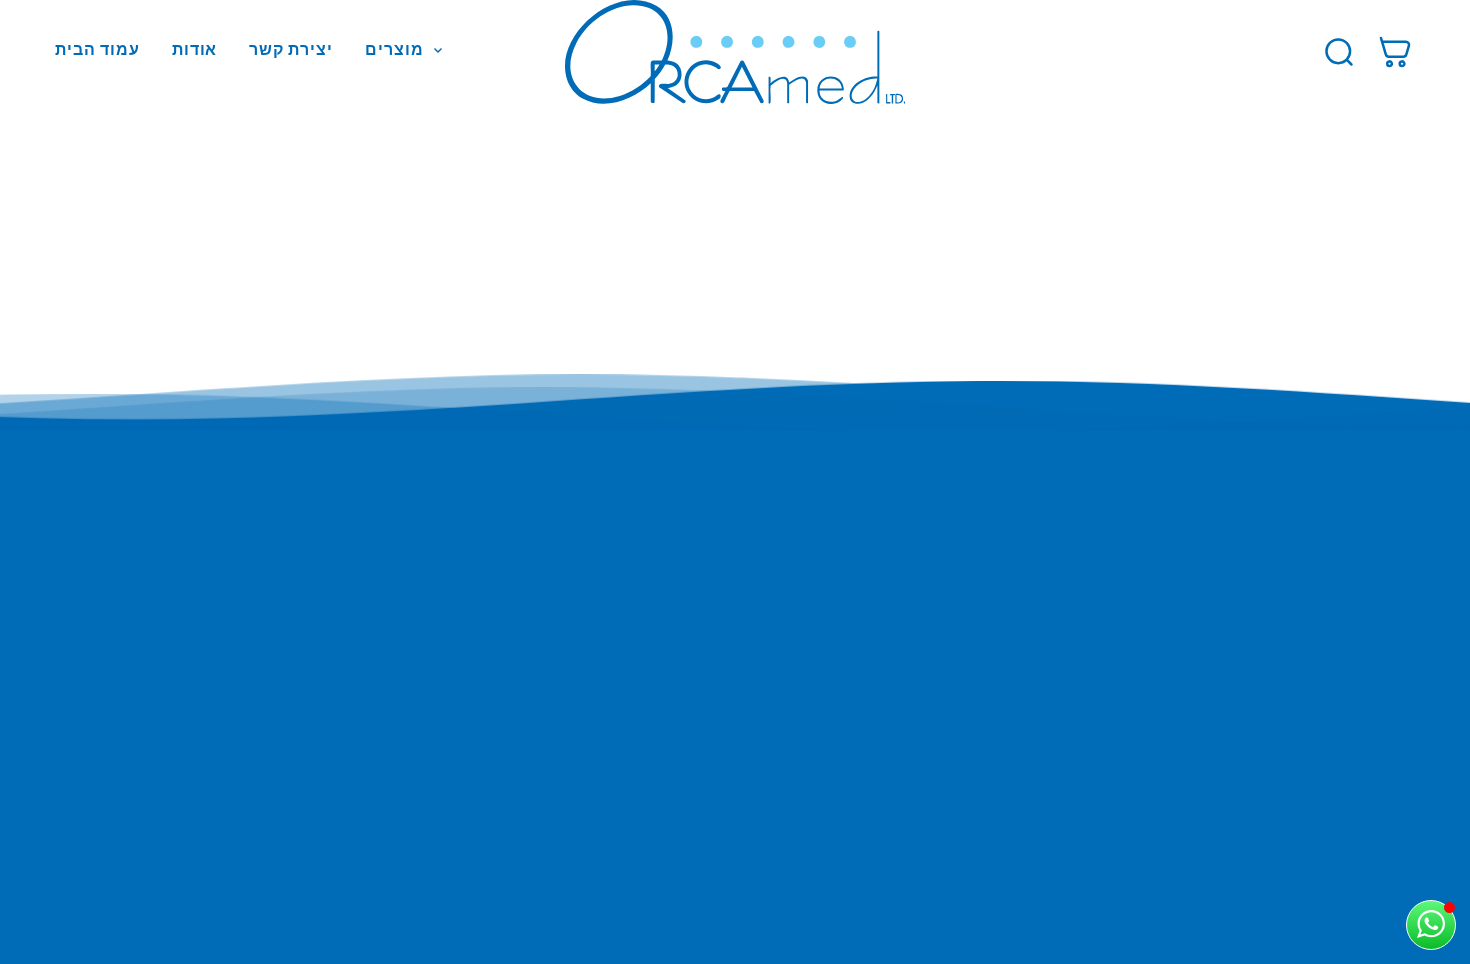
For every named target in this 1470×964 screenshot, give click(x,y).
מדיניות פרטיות (137, 638)
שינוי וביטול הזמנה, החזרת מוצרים (202, 610)
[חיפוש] (1339, 52)
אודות (195, 49)
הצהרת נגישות (134, 667)
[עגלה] (1395, 52)
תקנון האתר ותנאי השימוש (174, 552)
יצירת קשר (291, 49)
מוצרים (394, 50)
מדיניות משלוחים (143, 581)
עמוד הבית (97, 49)
